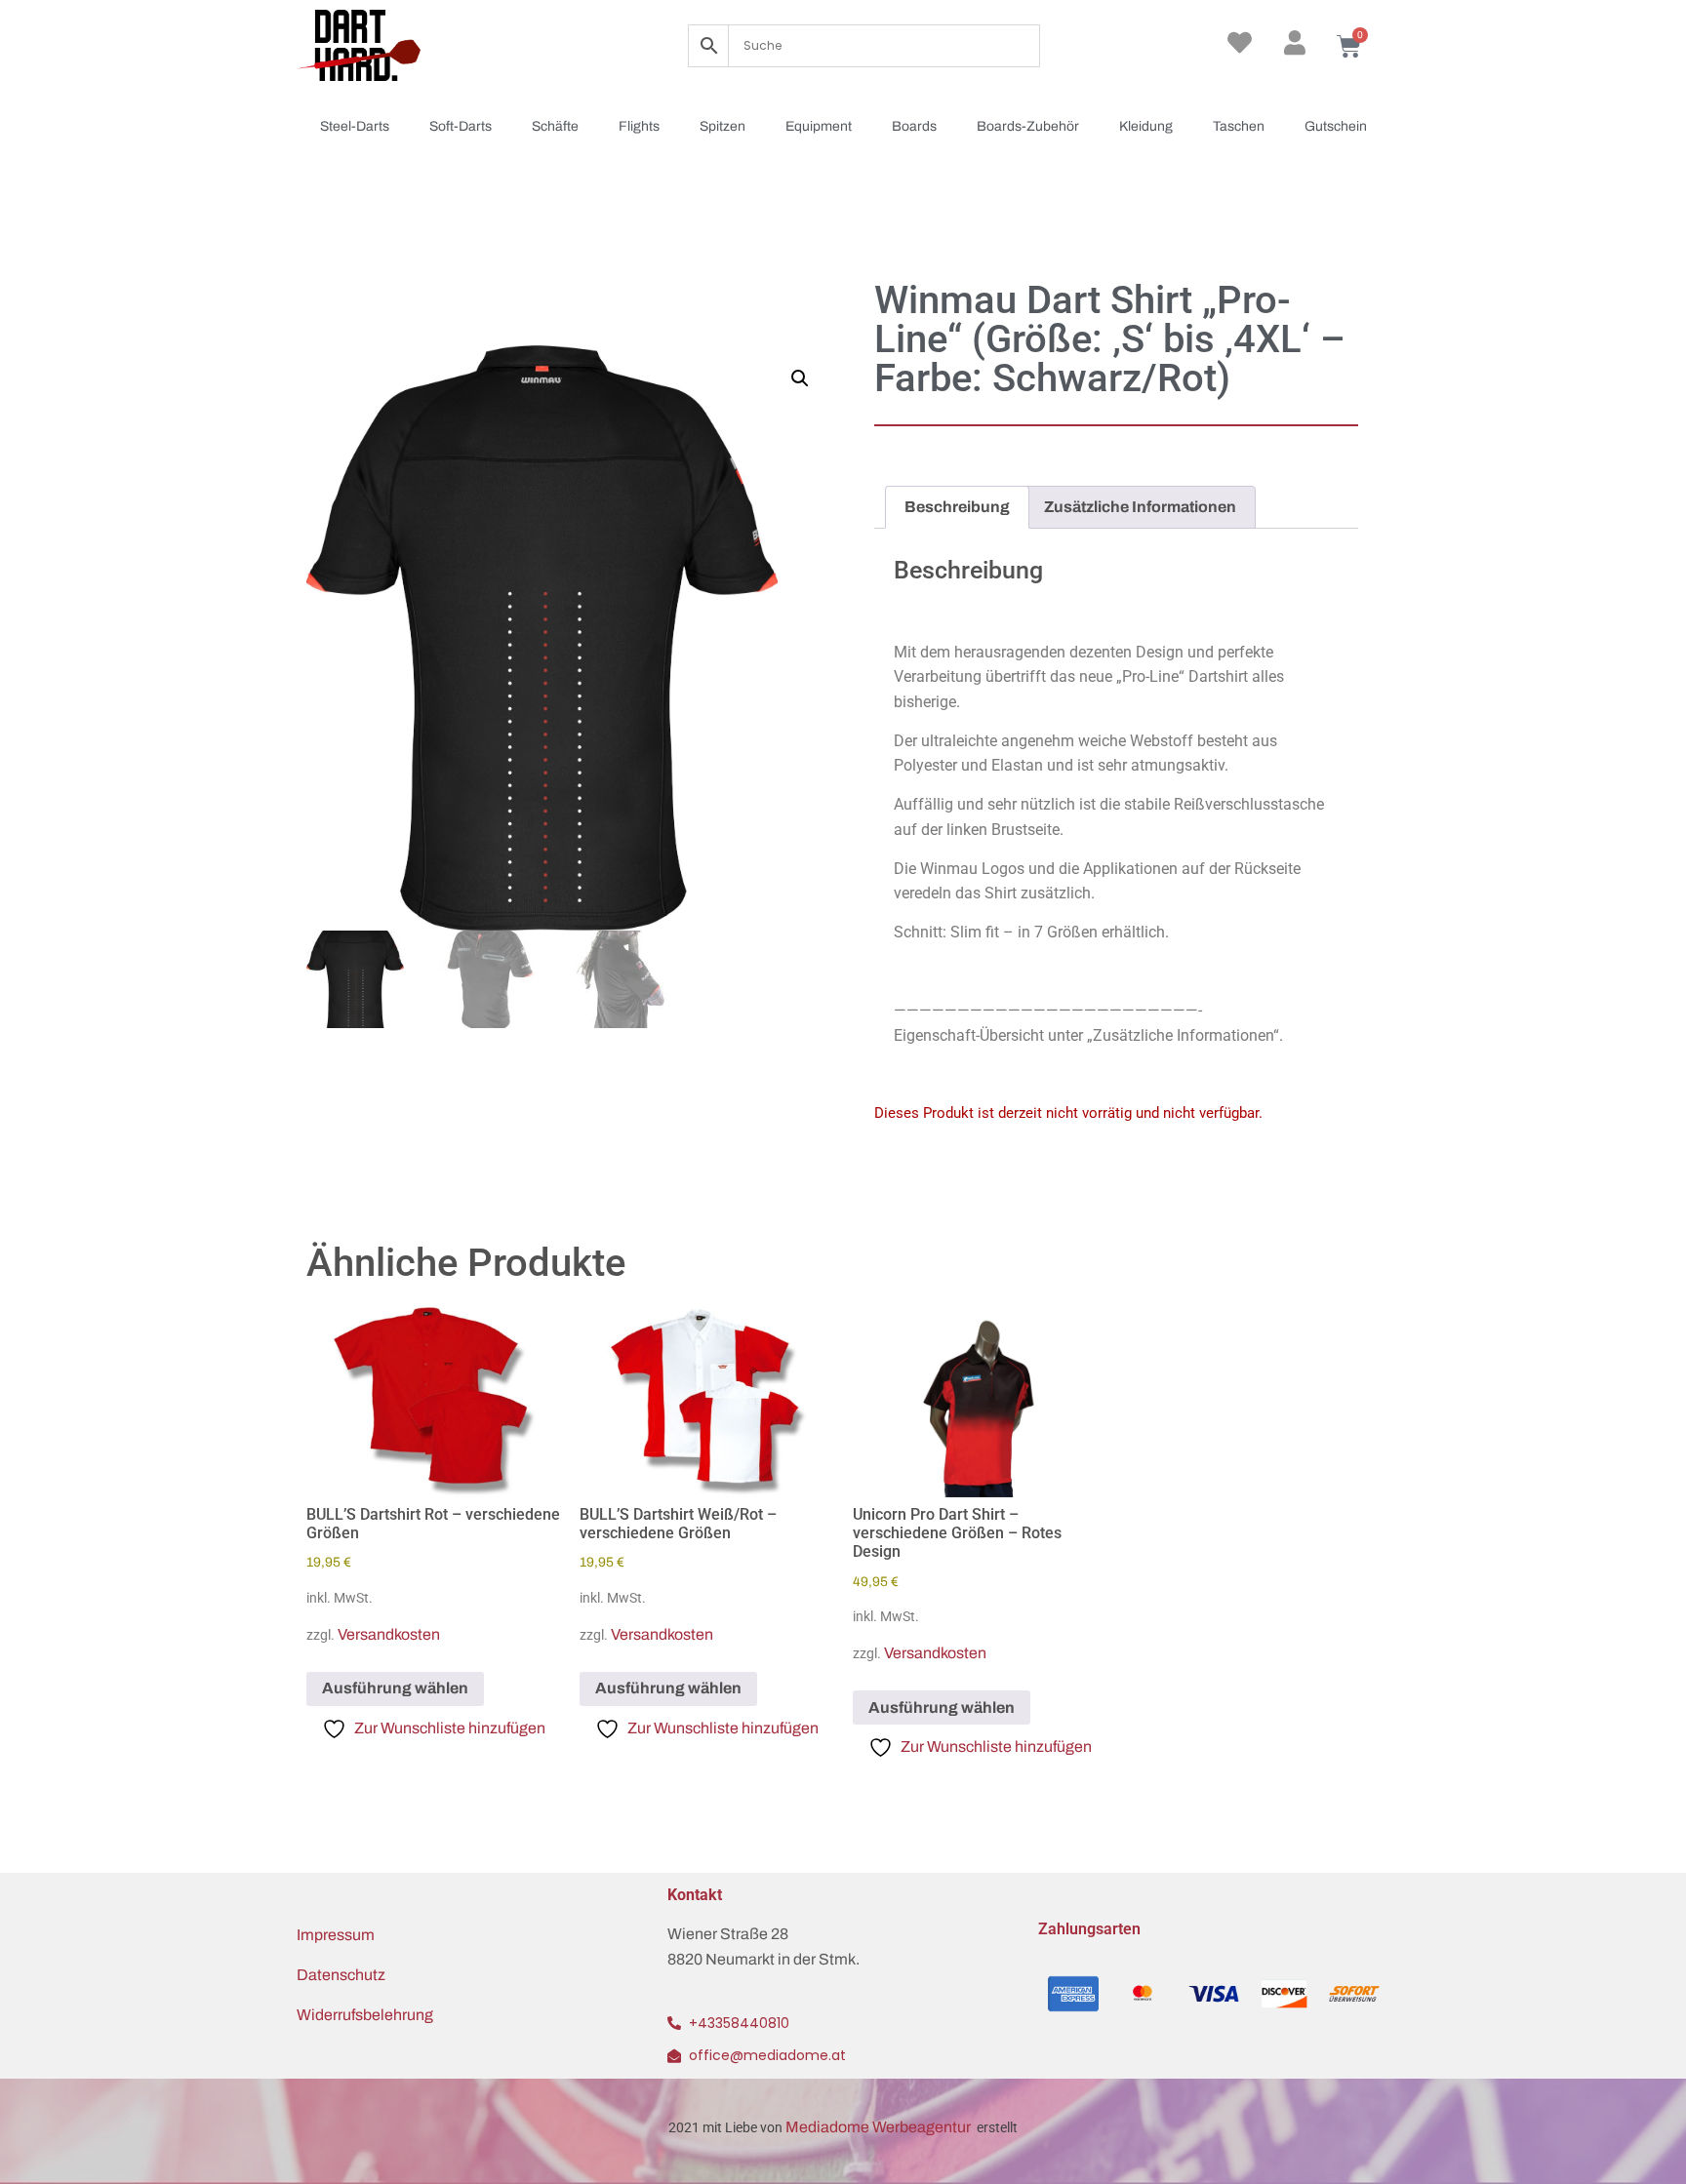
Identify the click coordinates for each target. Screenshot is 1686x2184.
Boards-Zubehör (1028, 126)
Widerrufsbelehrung (365, 2015)
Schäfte (555, 126)
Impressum (336, 1935)
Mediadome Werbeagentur (880, 2127)
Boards (914, 126)
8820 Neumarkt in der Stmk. (763, 1959)
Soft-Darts (461, 126)
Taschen (1239, 126)
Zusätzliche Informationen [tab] (1140, 507)
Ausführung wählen (395, 1688)
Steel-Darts (355, 126)
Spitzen (723, 126)
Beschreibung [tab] (957, 507)
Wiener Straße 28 (728, 1934)
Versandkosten (389, 1634)
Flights (639, 126)
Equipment (819, 126)
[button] (800, 378)
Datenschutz (341, 1975)
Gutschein (1336, 126)
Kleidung (1146, 126)
